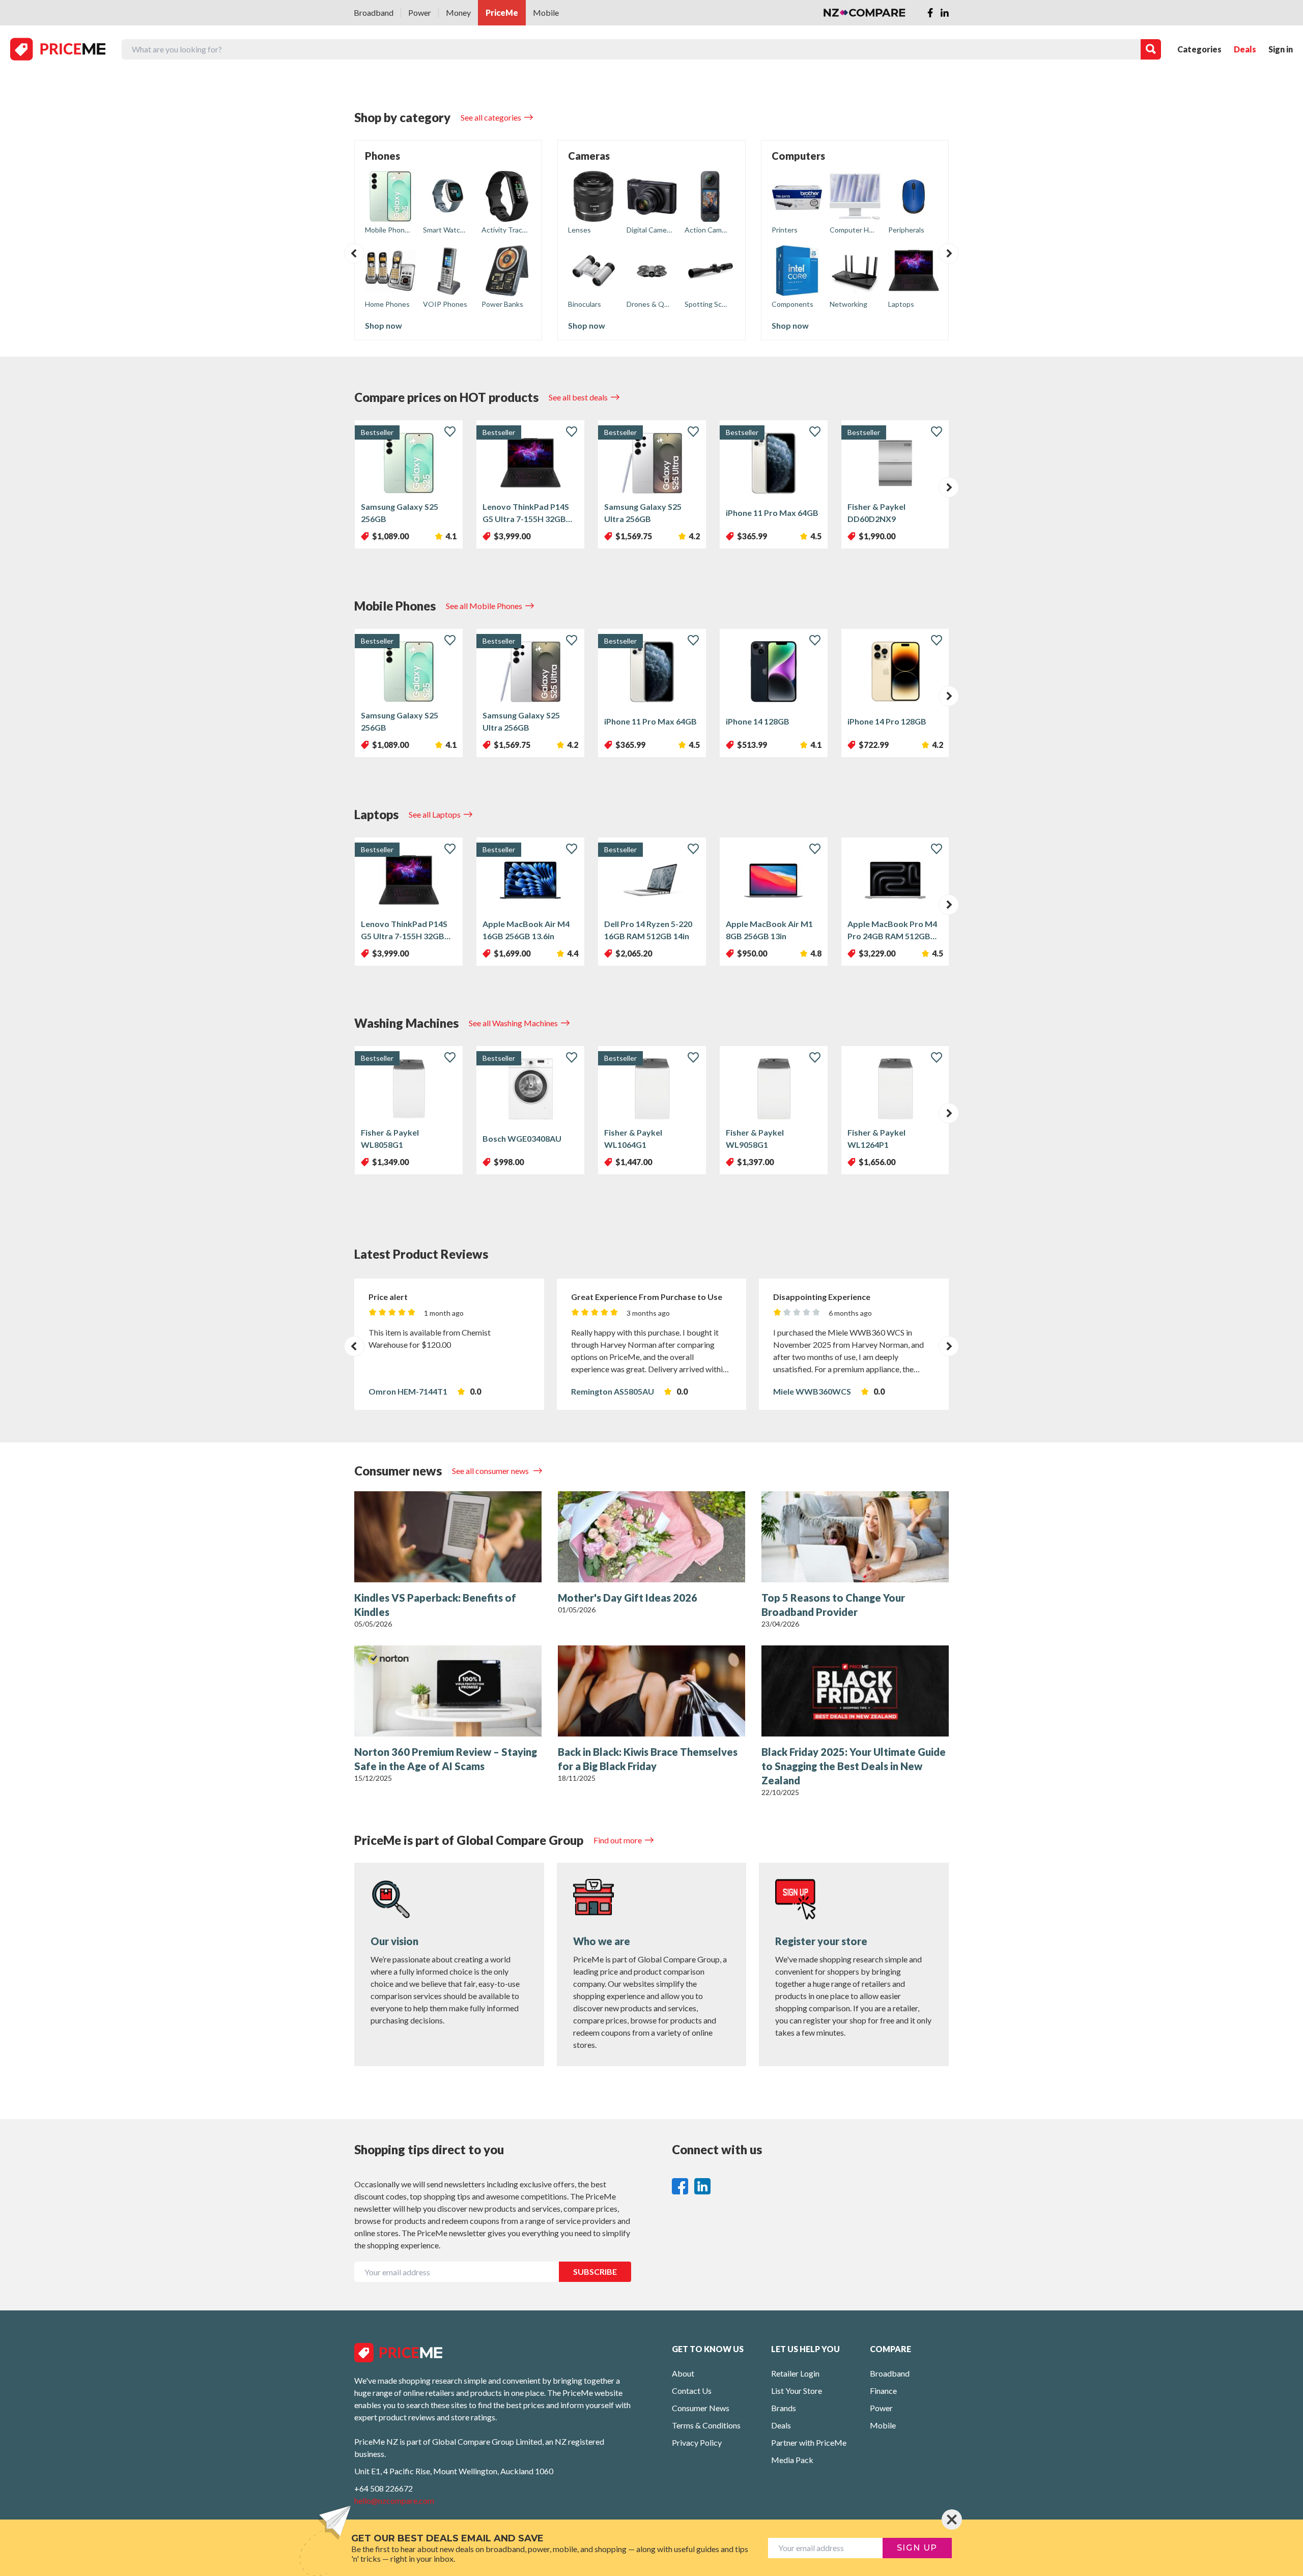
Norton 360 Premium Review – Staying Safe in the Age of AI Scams (446, 1759)
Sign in (1281, 49)
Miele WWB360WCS (812, 1391)
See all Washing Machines (513, 1023)
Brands (784, 2408)
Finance (883, 2391)
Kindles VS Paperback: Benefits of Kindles (435, 1605)
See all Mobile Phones (484, 606)
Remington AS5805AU (613, 1391)
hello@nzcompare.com (394, 2500)
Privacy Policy (697, 2442)
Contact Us (692, 2391)
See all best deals (578, 397)
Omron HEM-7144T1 (408, 1391)
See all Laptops (435, 814)
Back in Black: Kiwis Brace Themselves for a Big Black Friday (648, 1759)
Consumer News (701, 2408)
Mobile (546, 12)
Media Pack (792, 2460)
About (683, 2373)
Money (458, 12)
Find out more (618, 1840)
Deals (1245, 49)
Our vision (394, 1941)
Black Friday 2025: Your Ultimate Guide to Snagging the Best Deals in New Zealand (854, 1766)
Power (420, 12)
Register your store (821, 1941)
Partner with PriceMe (809, 2442)
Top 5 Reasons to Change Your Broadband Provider (833, 1605)
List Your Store (797, 2391)
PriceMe (502, 12)
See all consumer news (491, 1471)
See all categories (491, 117)
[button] (354, 253)
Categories (1199, 49)
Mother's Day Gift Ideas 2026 (628, 1598)
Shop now (384, 325)
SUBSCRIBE (595, 2271)
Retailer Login (795, 2373)
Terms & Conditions (706, 2425)
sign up (917, 2548)
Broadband (374, 12)
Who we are (602, 1941)
